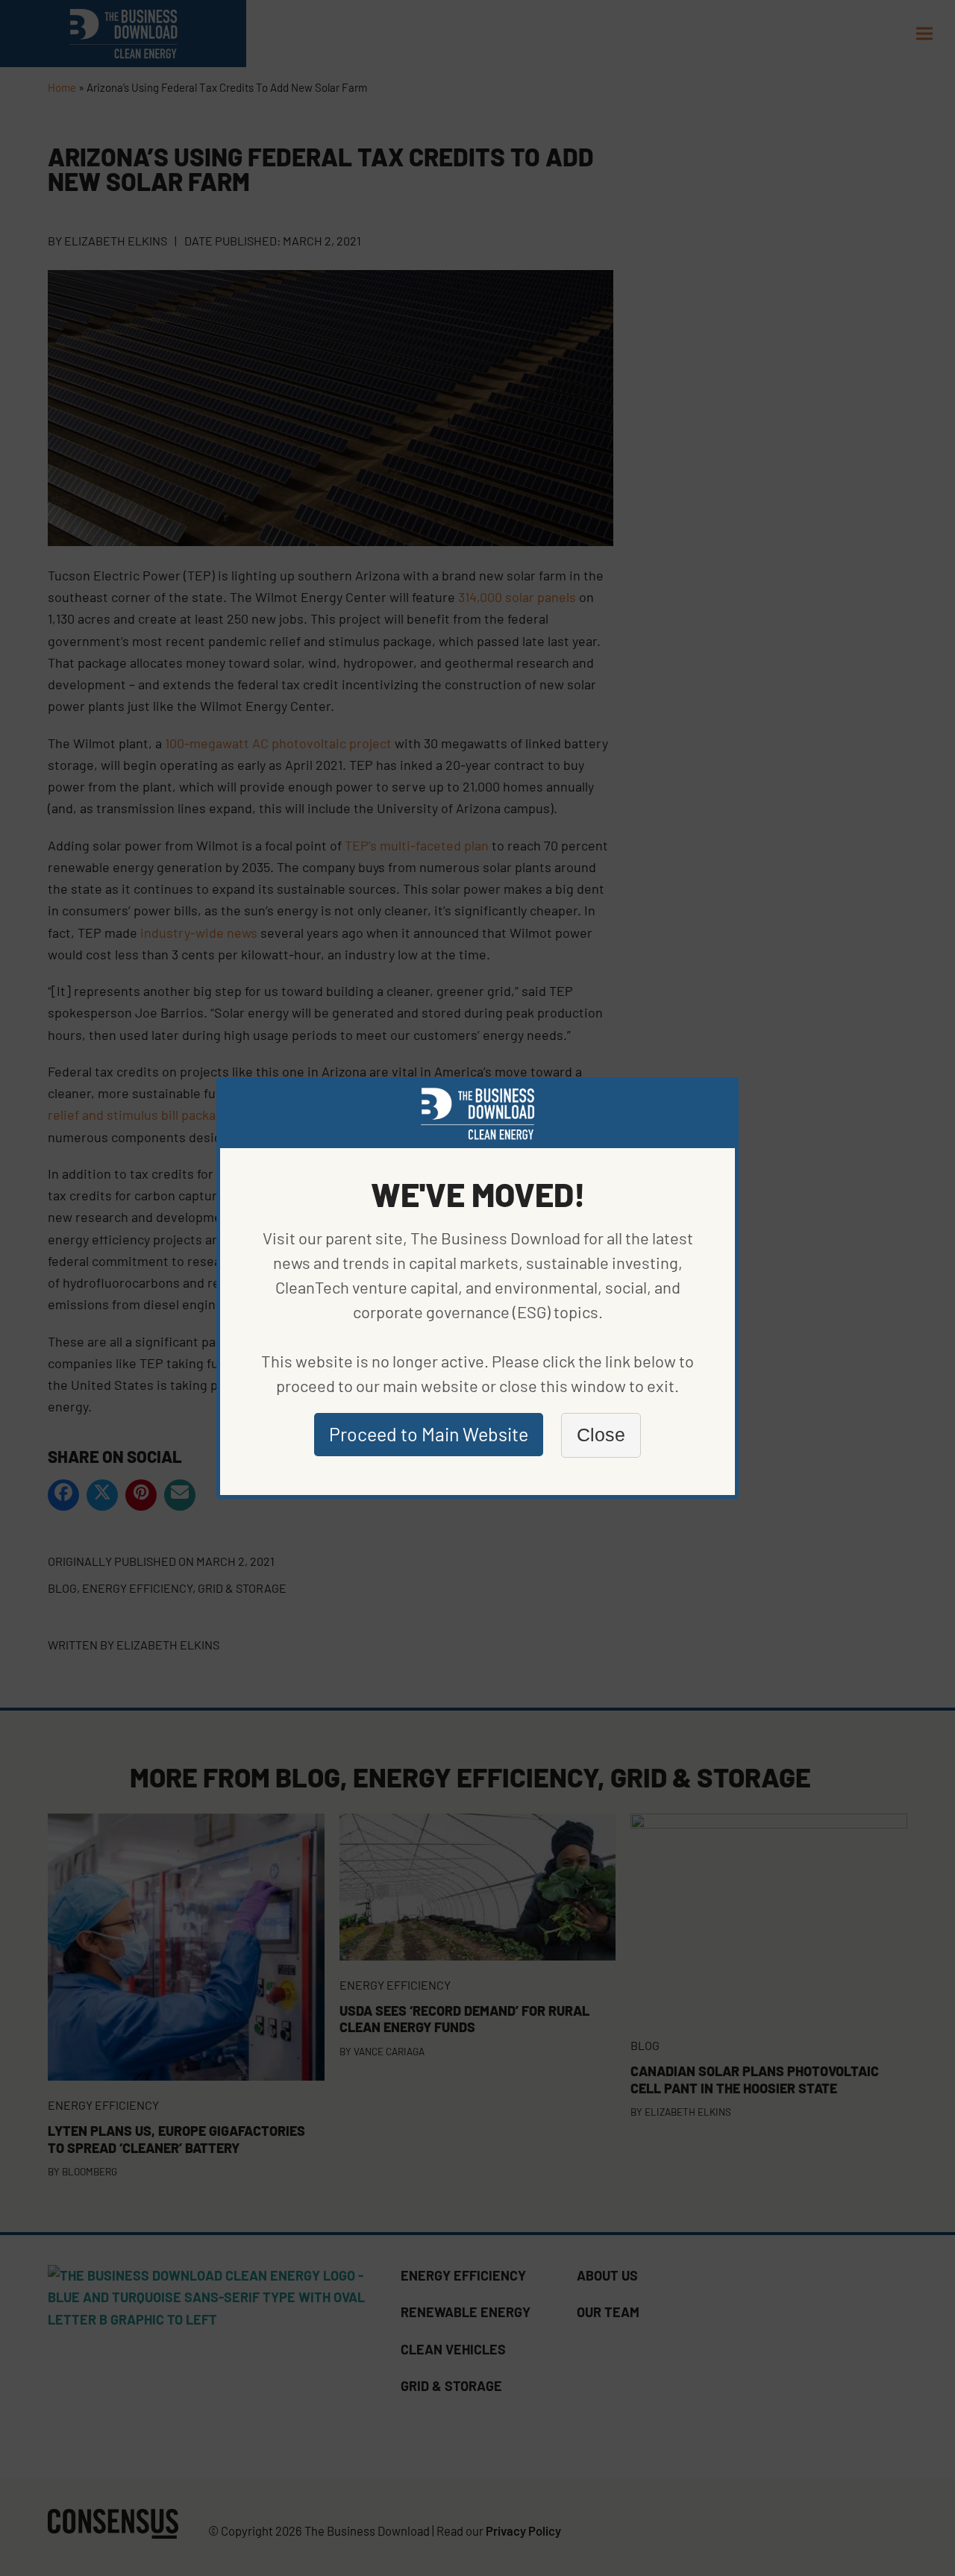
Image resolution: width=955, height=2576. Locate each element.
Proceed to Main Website (429, 1434)
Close (601, 1435)
